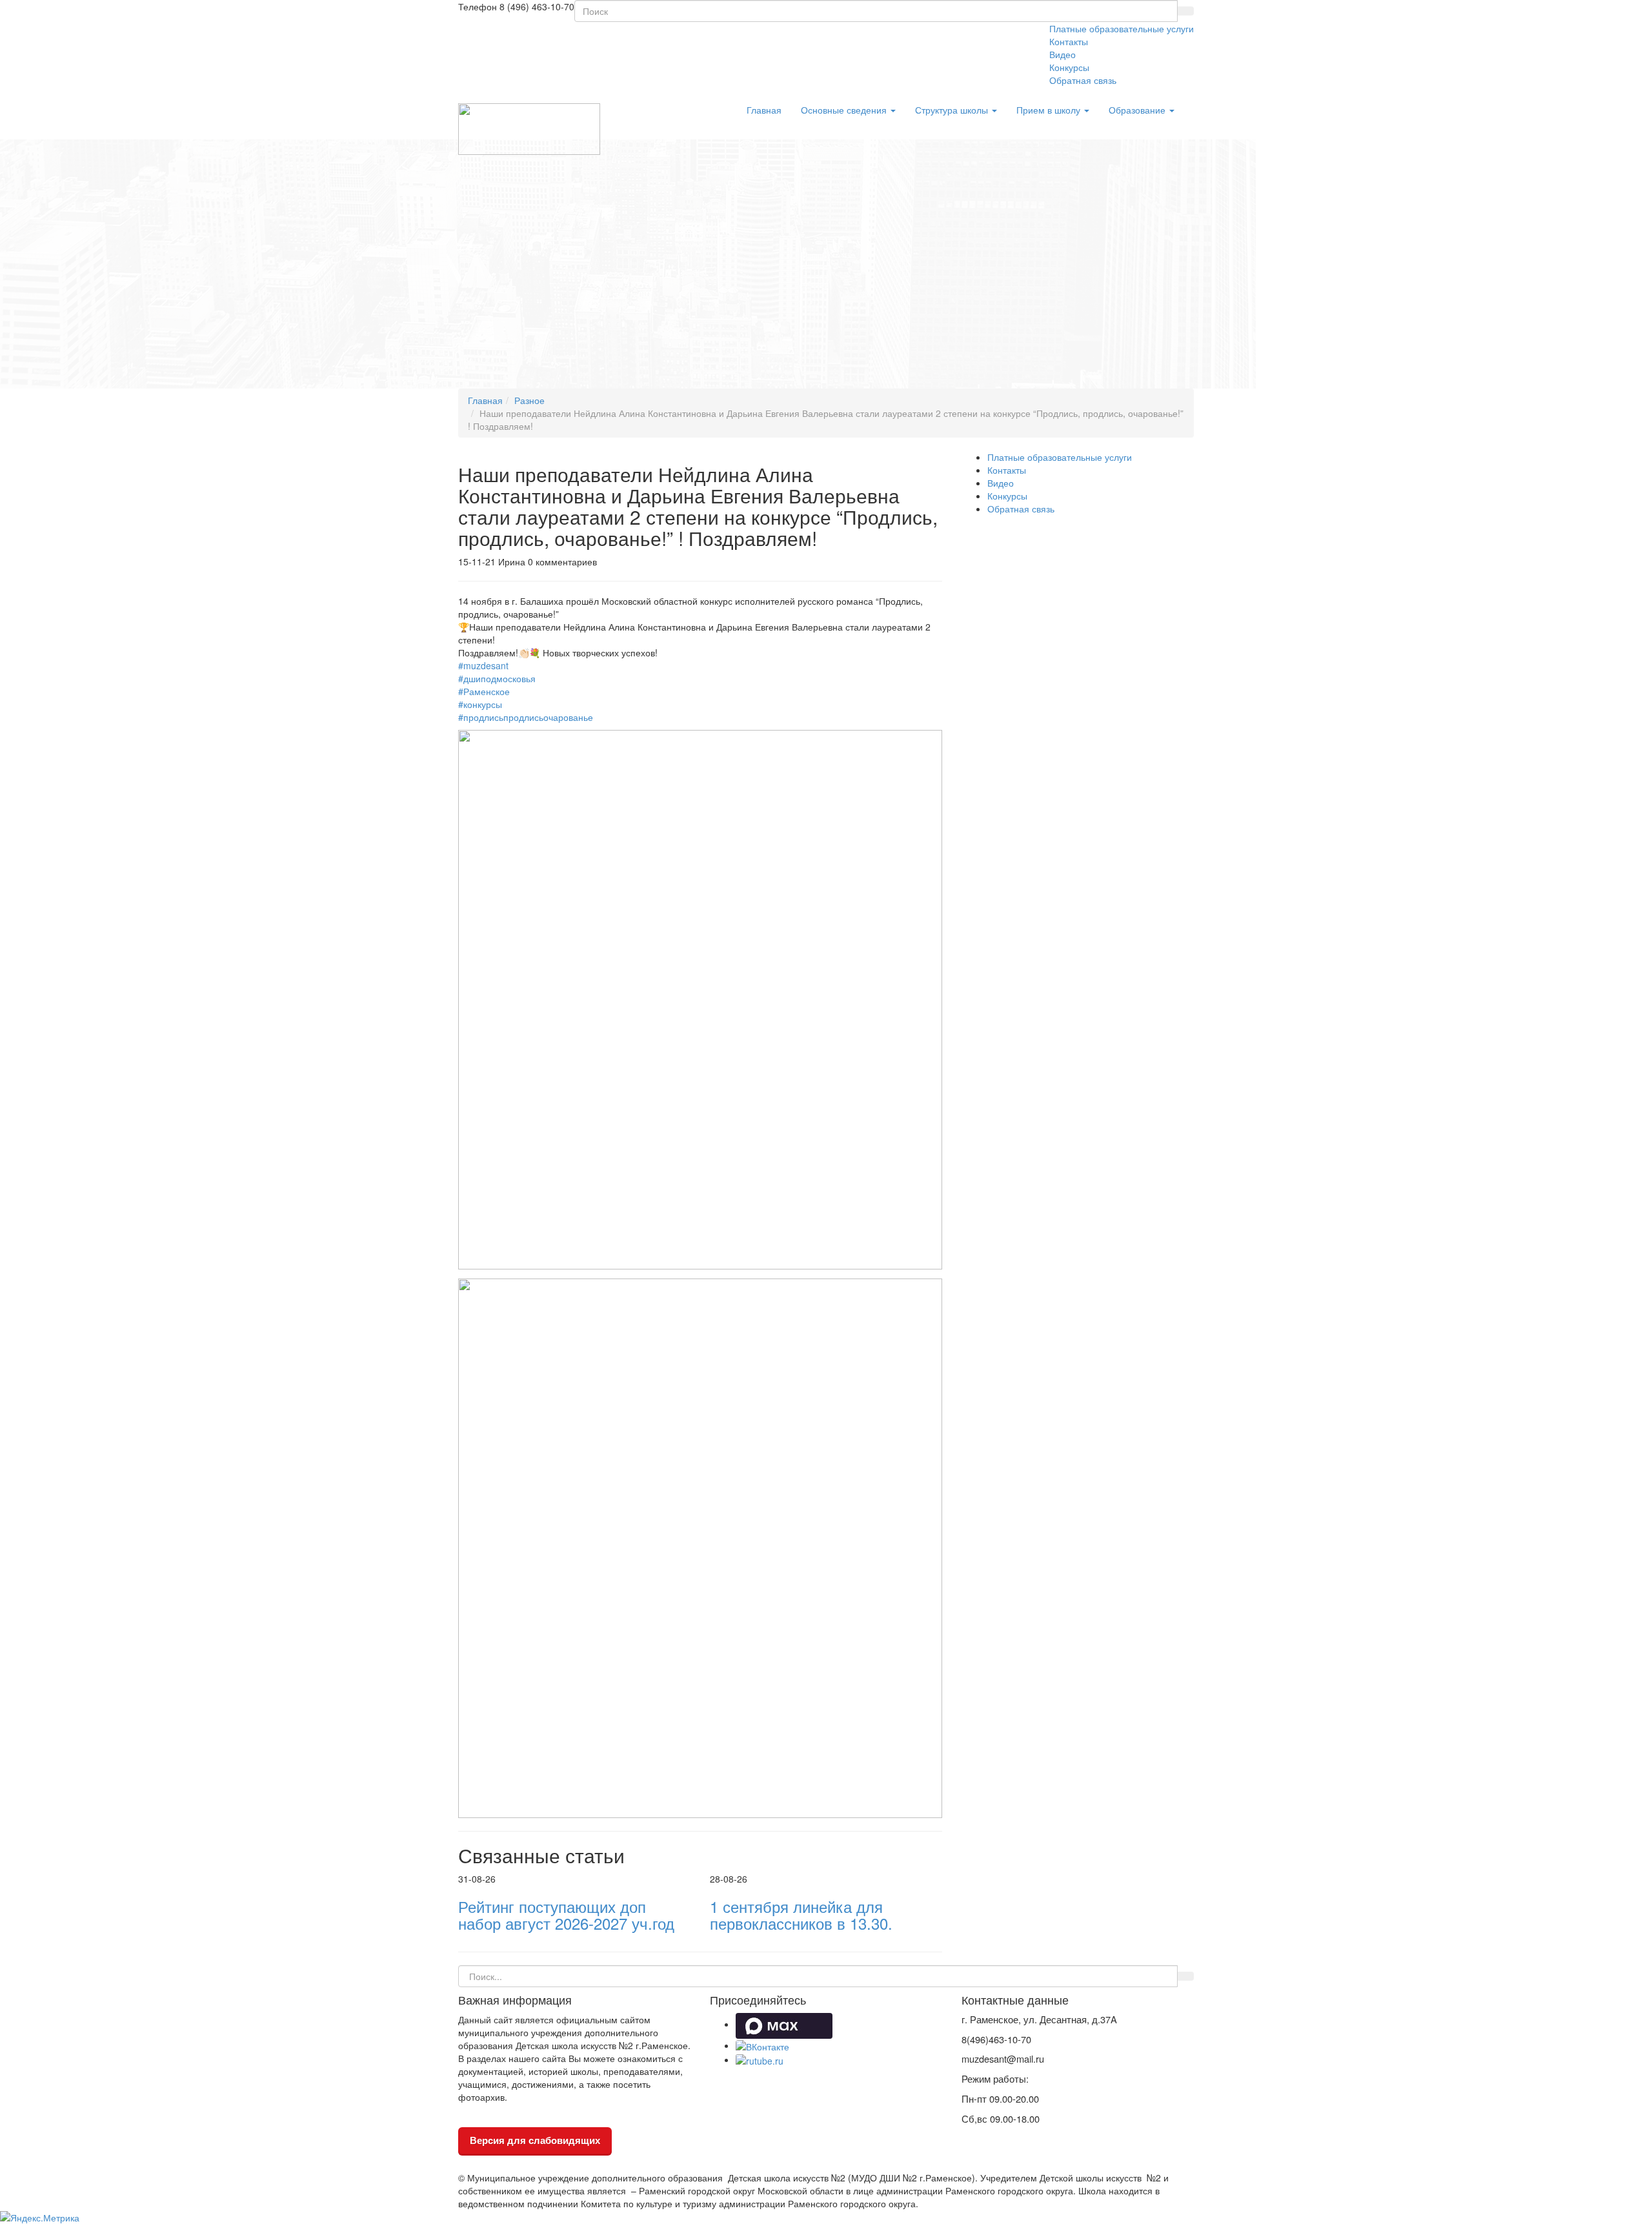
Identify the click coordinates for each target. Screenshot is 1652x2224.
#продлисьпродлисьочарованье (526, 717)
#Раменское (484, 691)
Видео (1063, 54)
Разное (529, 400)
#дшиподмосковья (497, 678)
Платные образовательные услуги (1122, 28)
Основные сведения (845, 110)
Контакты (1069, 41)
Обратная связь (1083, 80)
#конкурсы (480, 704)
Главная (764, 110)
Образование (1138, 110)
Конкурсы (1069, 67)
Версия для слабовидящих (535, 2140)
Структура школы (953, 110)
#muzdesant (483, 665)
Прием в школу (1050, 110)
